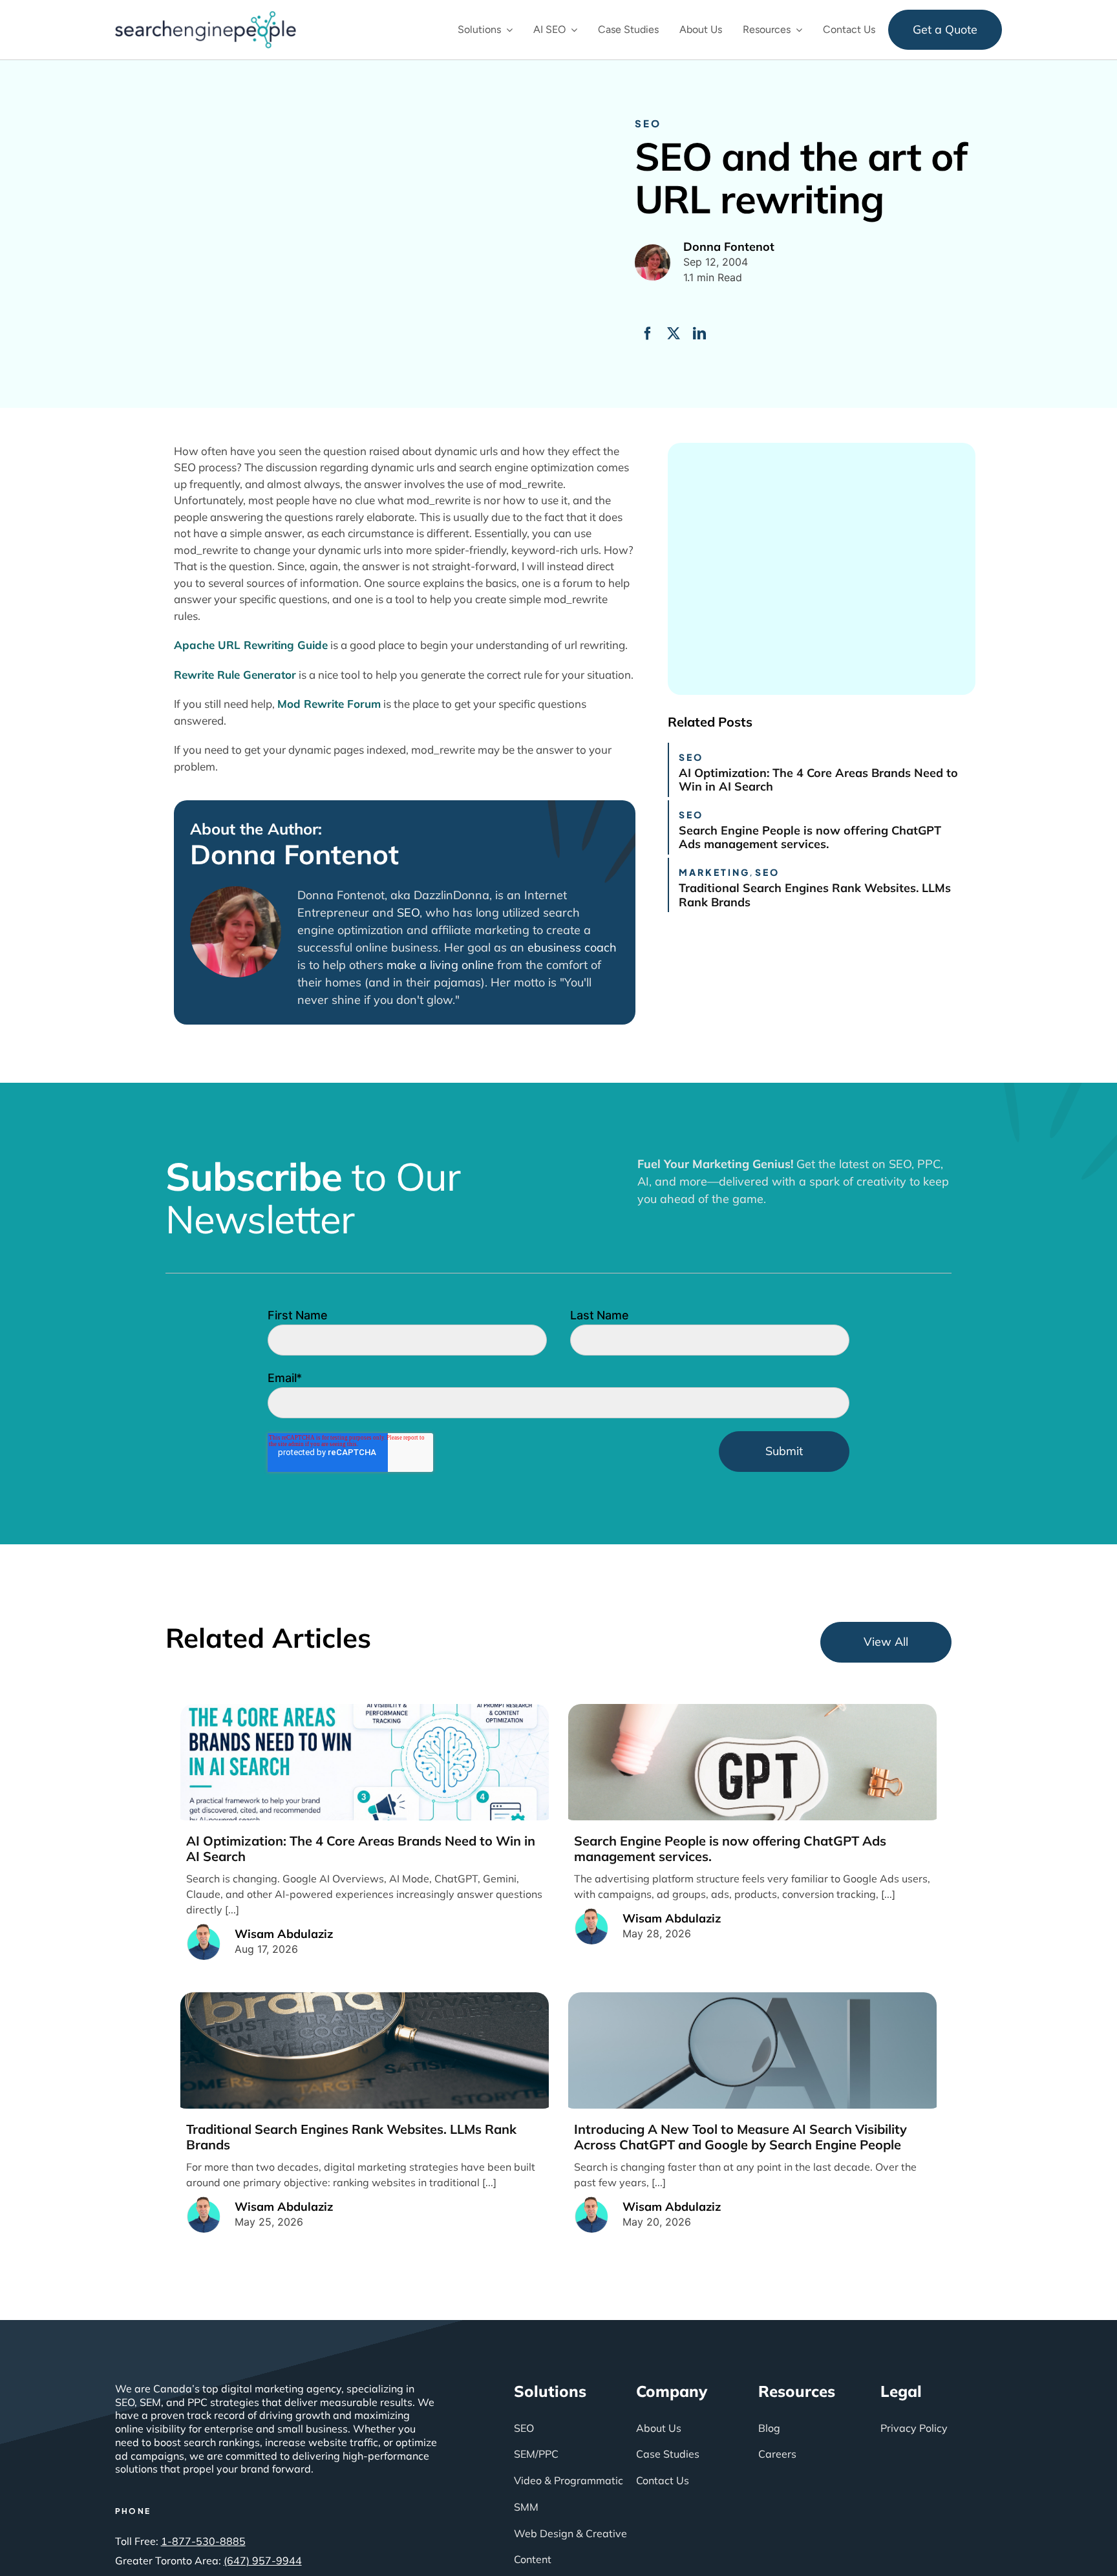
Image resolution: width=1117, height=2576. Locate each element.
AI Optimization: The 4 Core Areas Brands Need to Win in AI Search (818, 780)
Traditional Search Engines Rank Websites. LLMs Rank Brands (815, 895)
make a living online (440, 965)
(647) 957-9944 (263, 2560)
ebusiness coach (572, 947)
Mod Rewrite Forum (329, 704)
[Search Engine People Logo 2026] (206, 17)
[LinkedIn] (699, 334)
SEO (648, 123)
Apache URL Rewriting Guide (251, 645)
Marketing (714, 872)
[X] (674, 334)
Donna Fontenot (294, 855)
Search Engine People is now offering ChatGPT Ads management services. (810, 837)
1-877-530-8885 (203, 2541)
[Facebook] (648, 334)
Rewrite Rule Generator (235, 675)
